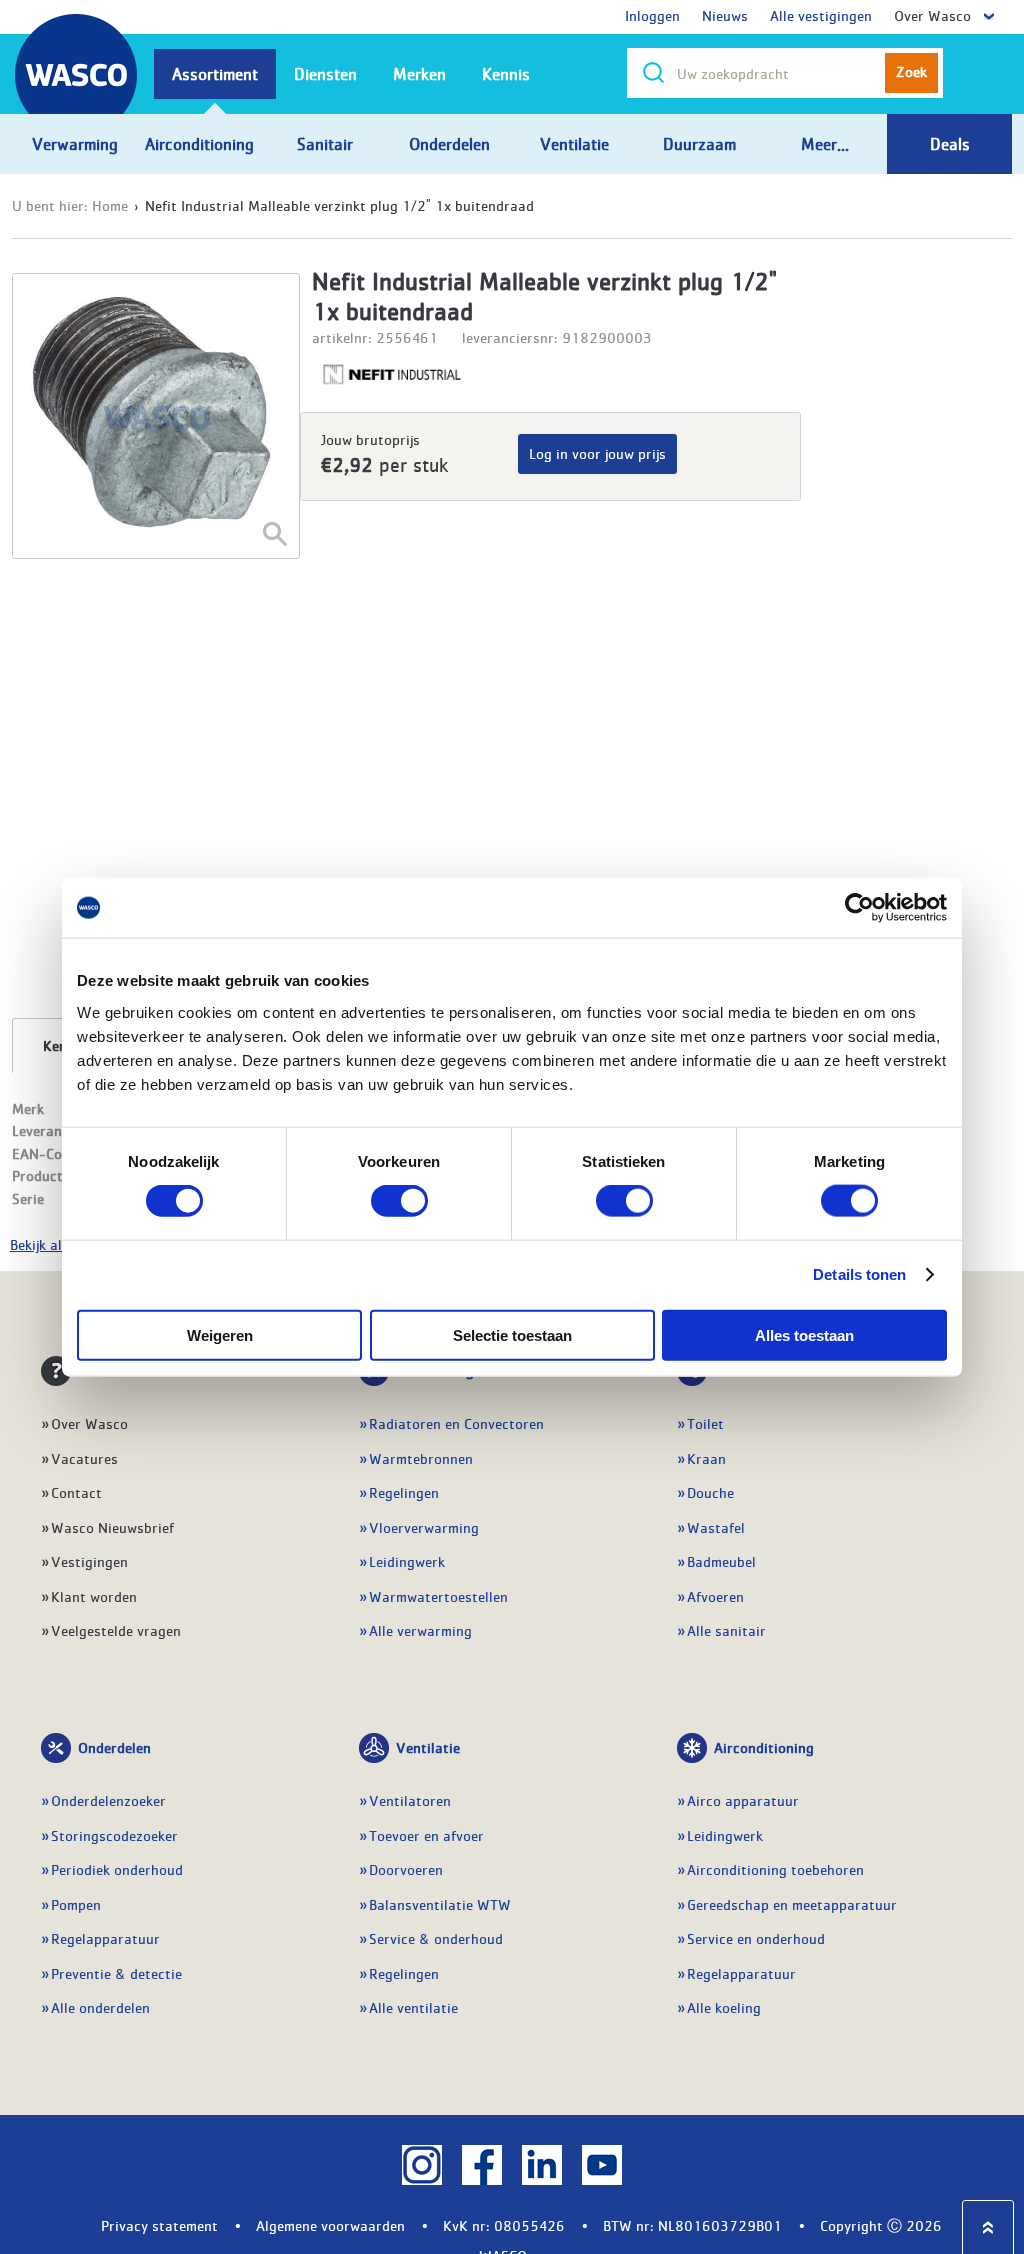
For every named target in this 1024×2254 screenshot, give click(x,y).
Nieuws (725, 15)
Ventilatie (428, 1747)
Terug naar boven (988, 2227)
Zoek (911, 71)
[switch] (399, 1201)
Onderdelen (114, 1747)
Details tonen (859, 1274)
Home (110, 205)
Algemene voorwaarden (330, 2225)
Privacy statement (159, 2225)
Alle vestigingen (821, 15)
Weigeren (220, 1334)
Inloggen (652, 15)
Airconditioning (764, 1747)
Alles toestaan (804, 1334)
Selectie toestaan (512, 1334)
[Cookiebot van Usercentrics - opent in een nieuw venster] (859, 908)
